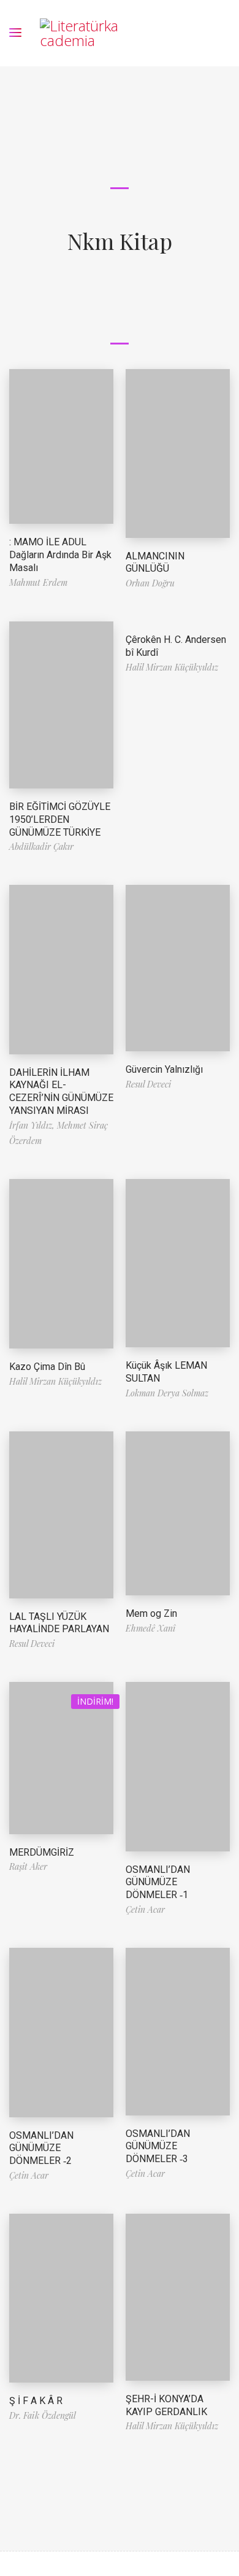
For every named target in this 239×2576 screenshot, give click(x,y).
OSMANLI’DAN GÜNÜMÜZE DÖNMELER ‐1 (158, 1882)
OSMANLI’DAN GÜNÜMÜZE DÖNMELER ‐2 (41, 2148)
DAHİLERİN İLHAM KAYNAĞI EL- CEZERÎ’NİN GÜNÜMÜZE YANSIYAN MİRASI (61, 1091)
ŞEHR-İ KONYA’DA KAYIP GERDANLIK (166, 2405)
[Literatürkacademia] (81, 33)
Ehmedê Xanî (150, 1628)
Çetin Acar (145, 1909)
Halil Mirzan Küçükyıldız (172, 667)
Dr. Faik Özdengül (43, 2415)
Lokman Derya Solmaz (167, 1393)
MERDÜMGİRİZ (42, 1852)
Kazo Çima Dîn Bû (47, 1367)
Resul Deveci (148, 1084)
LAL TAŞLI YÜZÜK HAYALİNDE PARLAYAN (59, 1623)
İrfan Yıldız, (33, 1125)
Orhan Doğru (150, 583)
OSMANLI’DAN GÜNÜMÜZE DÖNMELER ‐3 (158, 2146)
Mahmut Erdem (38, 582)
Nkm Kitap (120, 241)
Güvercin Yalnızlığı (164, 1069)
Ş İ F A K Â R (36, 2401)
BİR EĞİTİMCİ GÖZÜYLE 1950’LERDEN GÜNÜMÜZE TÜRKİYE (60, 819)
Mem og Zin (151, 1613)
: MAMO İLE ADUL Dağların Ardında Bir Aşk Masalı (60, 555)
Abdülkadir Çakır (41, 846)
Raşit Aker (28, 1866)
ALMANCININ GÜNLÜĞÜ (155, 562)
